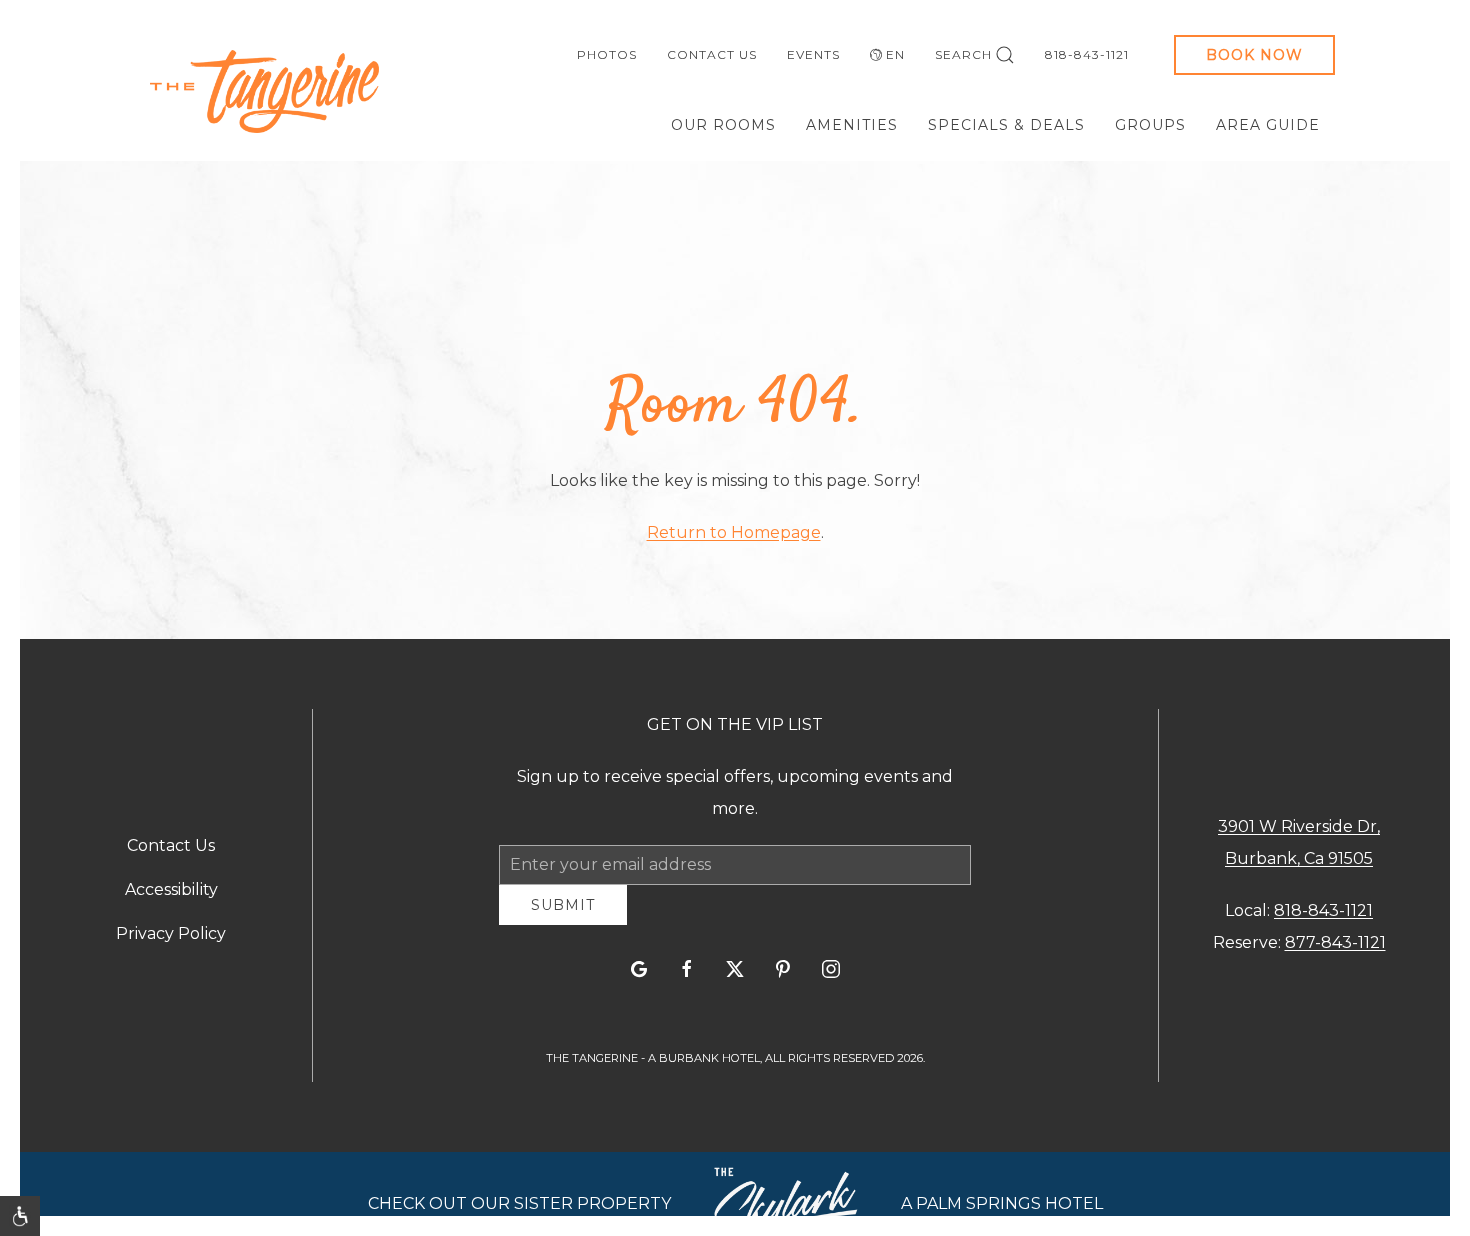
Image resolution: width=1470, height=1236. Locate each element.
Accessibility (171, 897)
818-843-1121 (1087, 54)
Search (963, 54)
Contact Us (712, 54)
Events (813, 54)
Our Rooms (723, 125)
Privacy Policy (171, 941)
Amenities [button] (852, 125)
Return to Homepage (734, 532)
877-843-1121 (1335, 950)
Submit (563, 920)
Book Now (1254, 55)
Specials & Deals (1006, 125)
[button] (20, 1216)
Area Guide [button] (1268, 125)
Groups (1150, 125)
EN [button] (895, 54)
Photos (607, 54)
